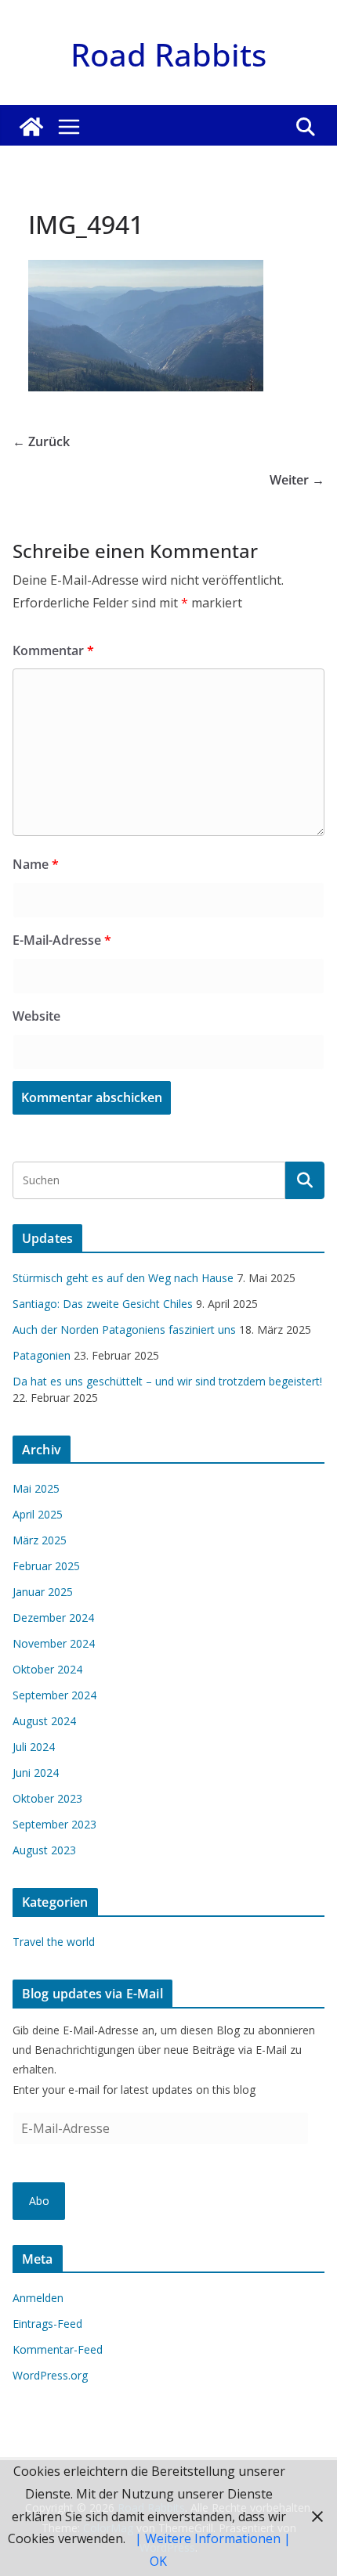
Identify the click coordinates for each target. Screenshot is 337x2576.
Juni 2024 (36, 1773)
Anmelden (38, 2298)
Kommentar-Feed (58, 2349)
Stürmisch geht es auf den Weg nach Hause (123, 1278)
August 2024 (44, 1721)
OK (158, 2561)
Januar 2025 (43, 1592)
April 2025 (38, 1514)
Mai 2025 (36, 1488)
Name (36, 864)
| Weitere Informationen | (213, 2538)
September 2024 (54, 1695)
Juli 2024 (34, 1747)
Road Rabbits (168, 54)
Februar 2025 (46, 1566)
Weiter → (297, 480)
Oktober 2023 (47, 1798)
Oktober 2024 (47, 1669)
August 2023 (44, 1850)
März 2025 (40, 1540)
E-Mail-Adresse (62, 940)
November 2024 (54, 1643)
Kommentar (53, 650)
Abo (39, 2201)
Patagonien (42, 1355)
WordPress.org (50, 2375)
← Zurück (41, 441)
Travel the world (54, 1942)
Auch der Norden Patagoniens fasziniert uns (124, 1329)
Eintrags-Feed (47, 2324)
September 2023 (54, 1824)
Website (36, 1016)
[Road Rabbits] (31, 127)
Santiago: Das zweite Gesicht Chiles (103, 1304)
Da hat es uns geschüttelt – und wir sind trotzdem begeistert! (167, 1381)
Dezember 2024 (53, 1618)
